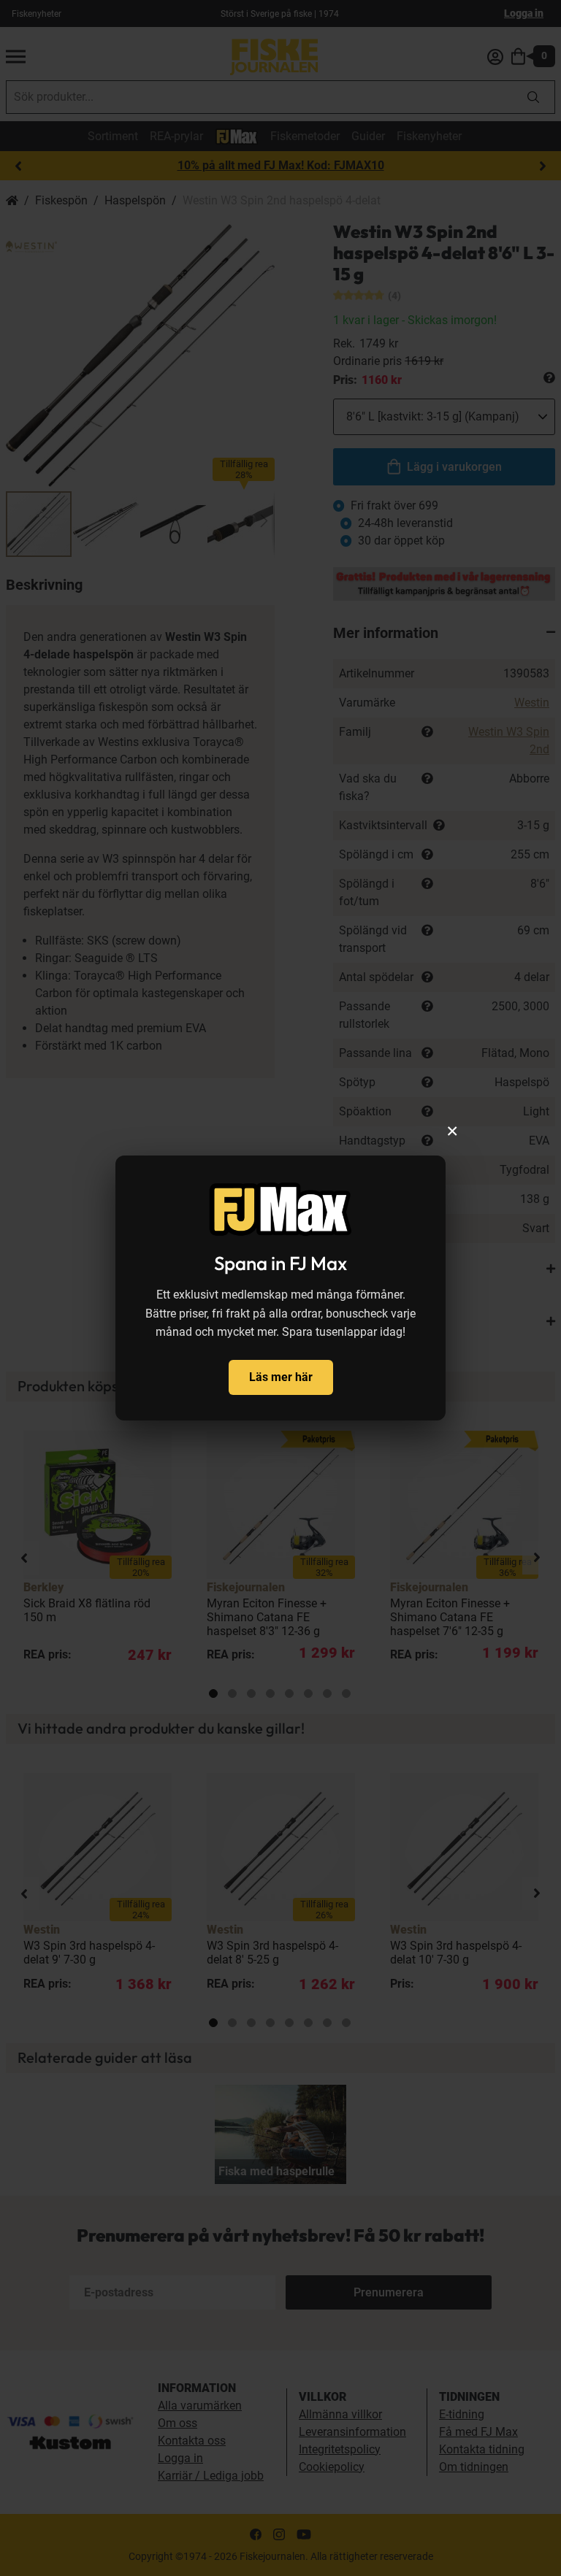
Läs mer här (281, 1377)
